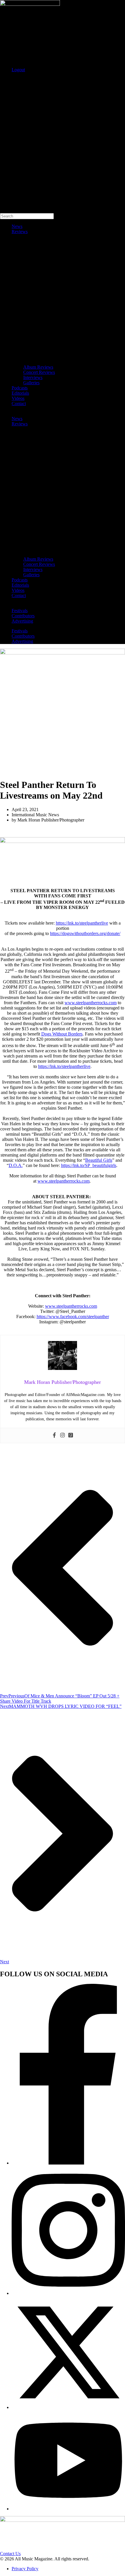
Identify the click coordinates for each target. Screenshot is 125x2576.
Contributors (23, 616)
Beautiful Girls (99, 1160)
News (17, 226)
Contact (19, 404)
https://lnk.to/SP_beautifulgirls (89, 1165)
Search (6, 79)
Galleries (31, 383)
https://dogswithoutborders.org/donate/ (85, 933)
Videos (18, 398)
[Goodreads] (71, 1436)
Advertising (22, 621)
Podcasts (20, 388)
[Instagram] (63, 1436)
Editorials (20, 393)
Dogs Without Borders (62, 1034)
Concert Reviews (39, 372)
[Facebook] (54, 1436)
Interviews (33, 377)
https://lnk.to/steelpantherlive (82, 923)
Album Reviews (38, 367)
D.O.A (15, 1165)
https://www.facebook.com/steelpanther (73, 1317)
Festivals (20, 611)
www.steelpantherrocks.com (91, 1003)
